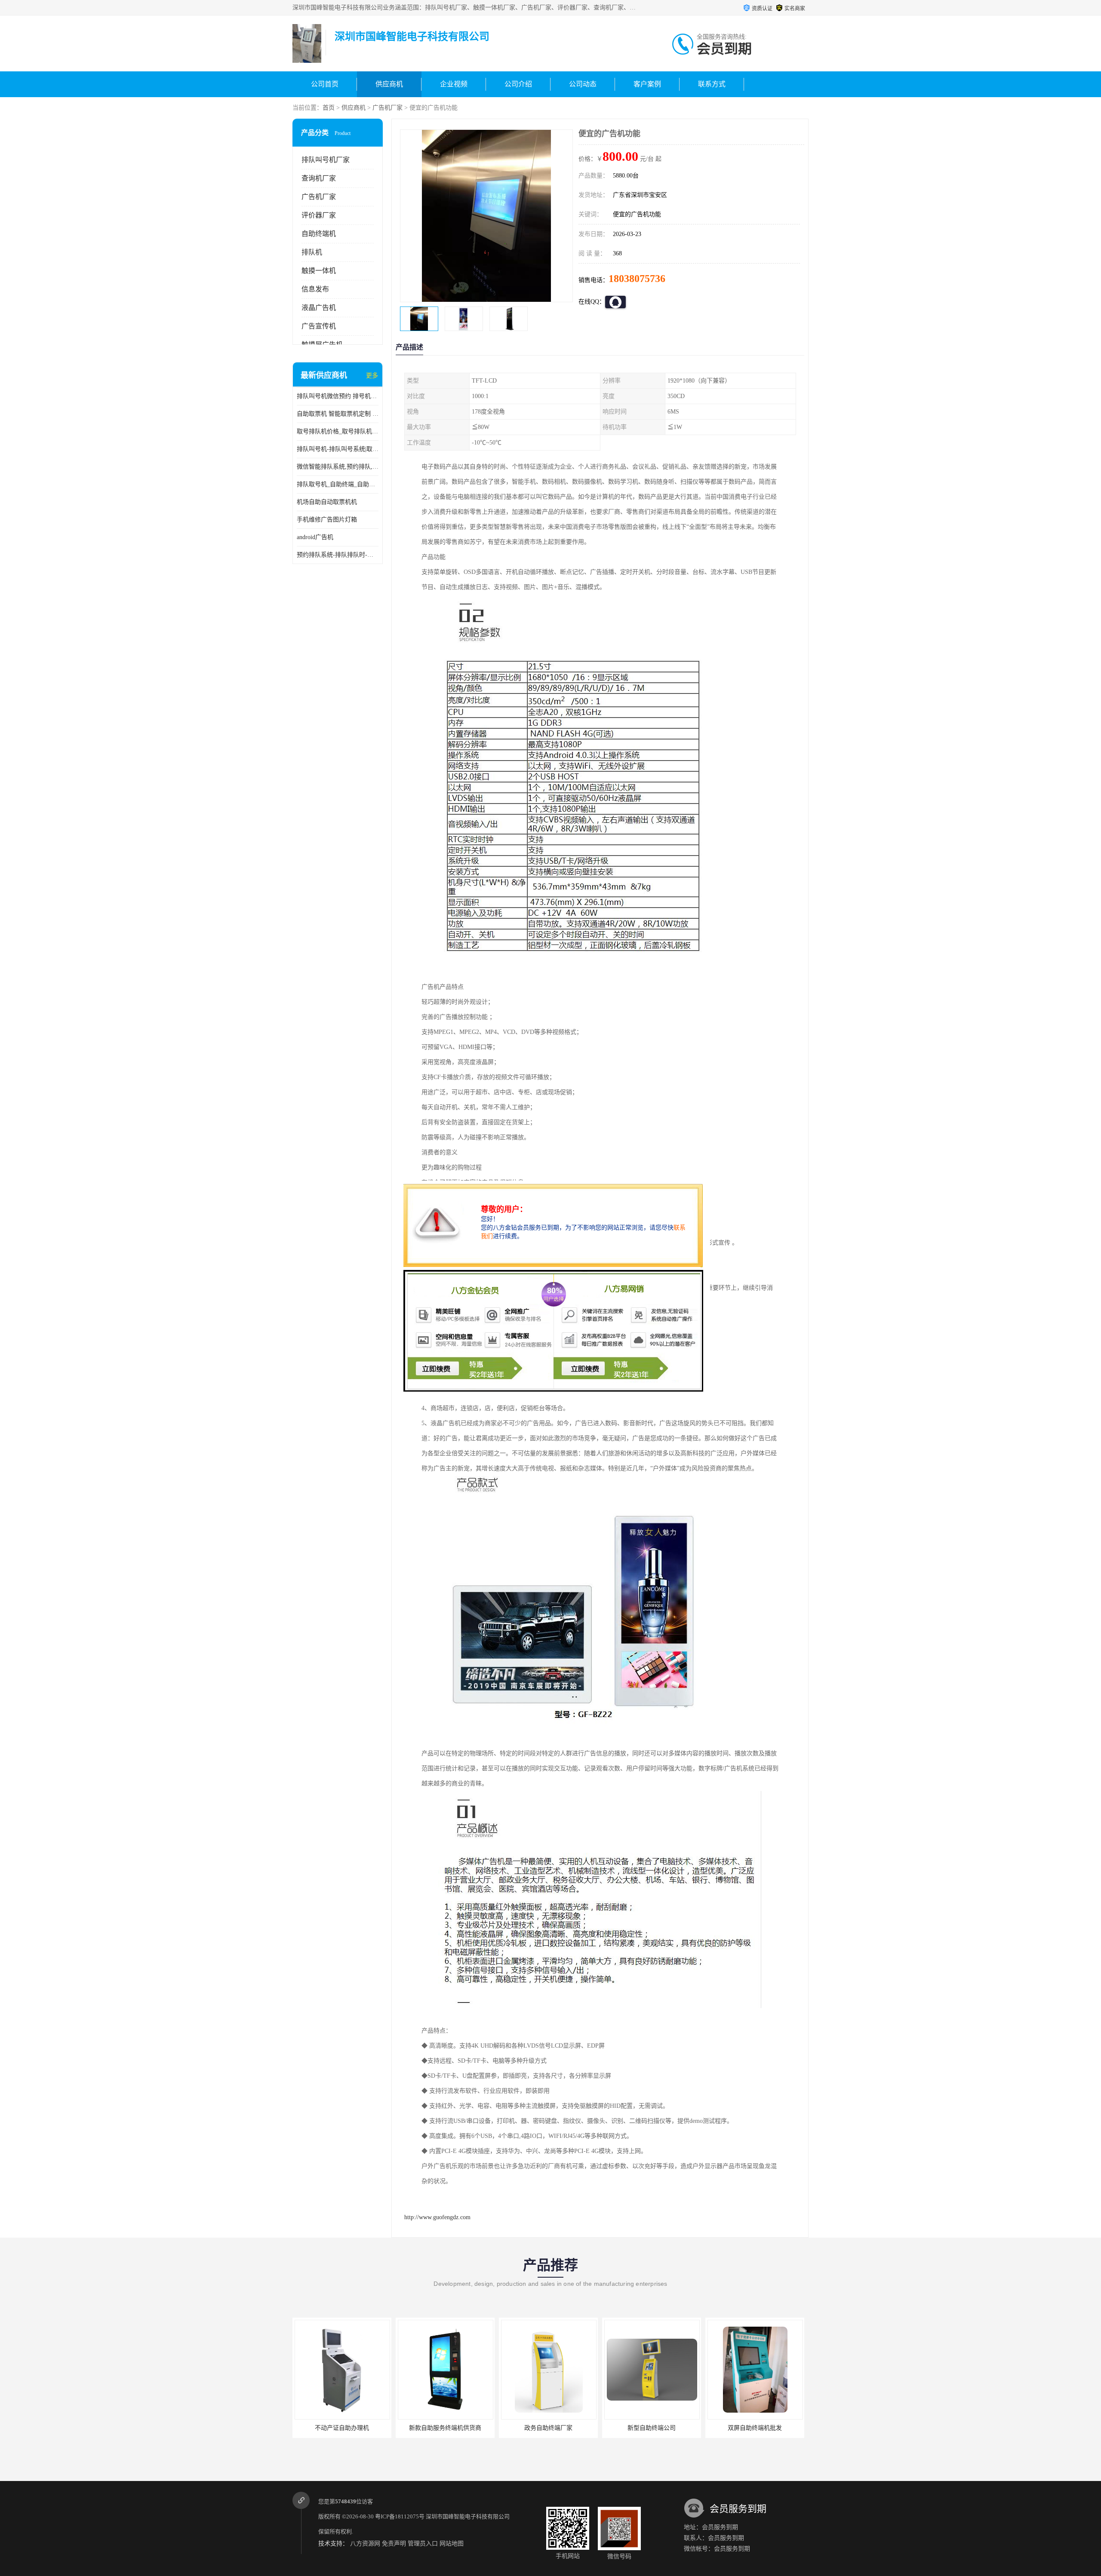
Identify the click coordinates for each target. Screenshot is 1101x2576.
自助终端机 (319, 234)
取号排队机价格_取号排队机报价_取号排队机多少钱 (338, 431)
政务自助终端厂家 (372, 2428)
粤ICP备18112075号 (400, 2516)
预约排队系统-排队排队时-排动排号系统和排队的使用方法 (338, 555)
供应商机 (389, 84)
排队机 (312, 252)
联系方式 (712, 84)
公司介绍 (518, 84)
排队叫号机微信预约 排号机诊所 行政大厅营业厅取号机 (338, 396)
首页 (329, 108)
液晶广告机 (319, 308)
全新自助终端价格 (682, 2428)
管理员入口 (423, 2544)
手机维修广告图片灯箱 (327, 520)
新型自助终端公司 (475, 2428)
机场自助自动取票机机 (327, 502)
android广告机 (315, 537)
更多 (372, 376)
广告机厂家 (388, 108)
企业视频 (454, 84)
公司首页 (325, 84)
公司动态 (583, 84)
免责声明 (394, 2544)
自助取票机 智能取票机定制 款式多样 (338, 414)
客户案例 (647, 84)
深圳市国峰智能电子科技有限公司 (468, 2516)
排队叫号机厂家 (326, 160)
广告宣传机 (319, 326)
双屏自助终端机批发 (578, 2428)
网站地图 (452, 2544)
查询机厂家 (319, 178)
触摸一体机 (319, 271)
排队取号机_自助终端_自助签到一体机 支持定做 (338, 484)
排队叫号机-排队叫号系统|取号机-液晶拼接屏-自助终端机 (338, 449)
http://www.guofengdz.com (437, 2217)
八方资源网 (365, 2544)
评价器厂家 (319, 215)
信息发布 (315, 289)
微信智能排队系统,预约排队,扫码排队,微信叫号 (338, 467)
